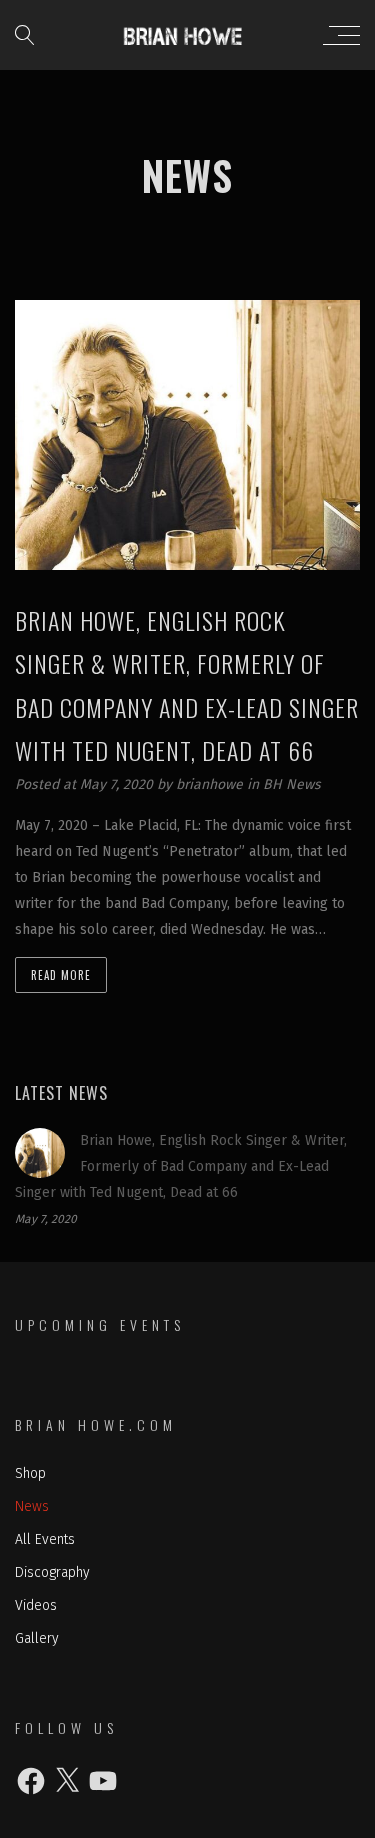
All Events (45, 1539)
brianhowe (211, 784)
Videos (36, 1605)
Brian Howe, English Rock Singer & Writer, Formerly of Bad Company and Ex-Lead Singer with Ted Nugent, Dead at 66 (181, 1166)
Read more (61, 975)
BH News (292, 784)
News (32, 1506)
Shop (30, 1473)
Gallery (37, 1638)
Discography (52, 1572)
